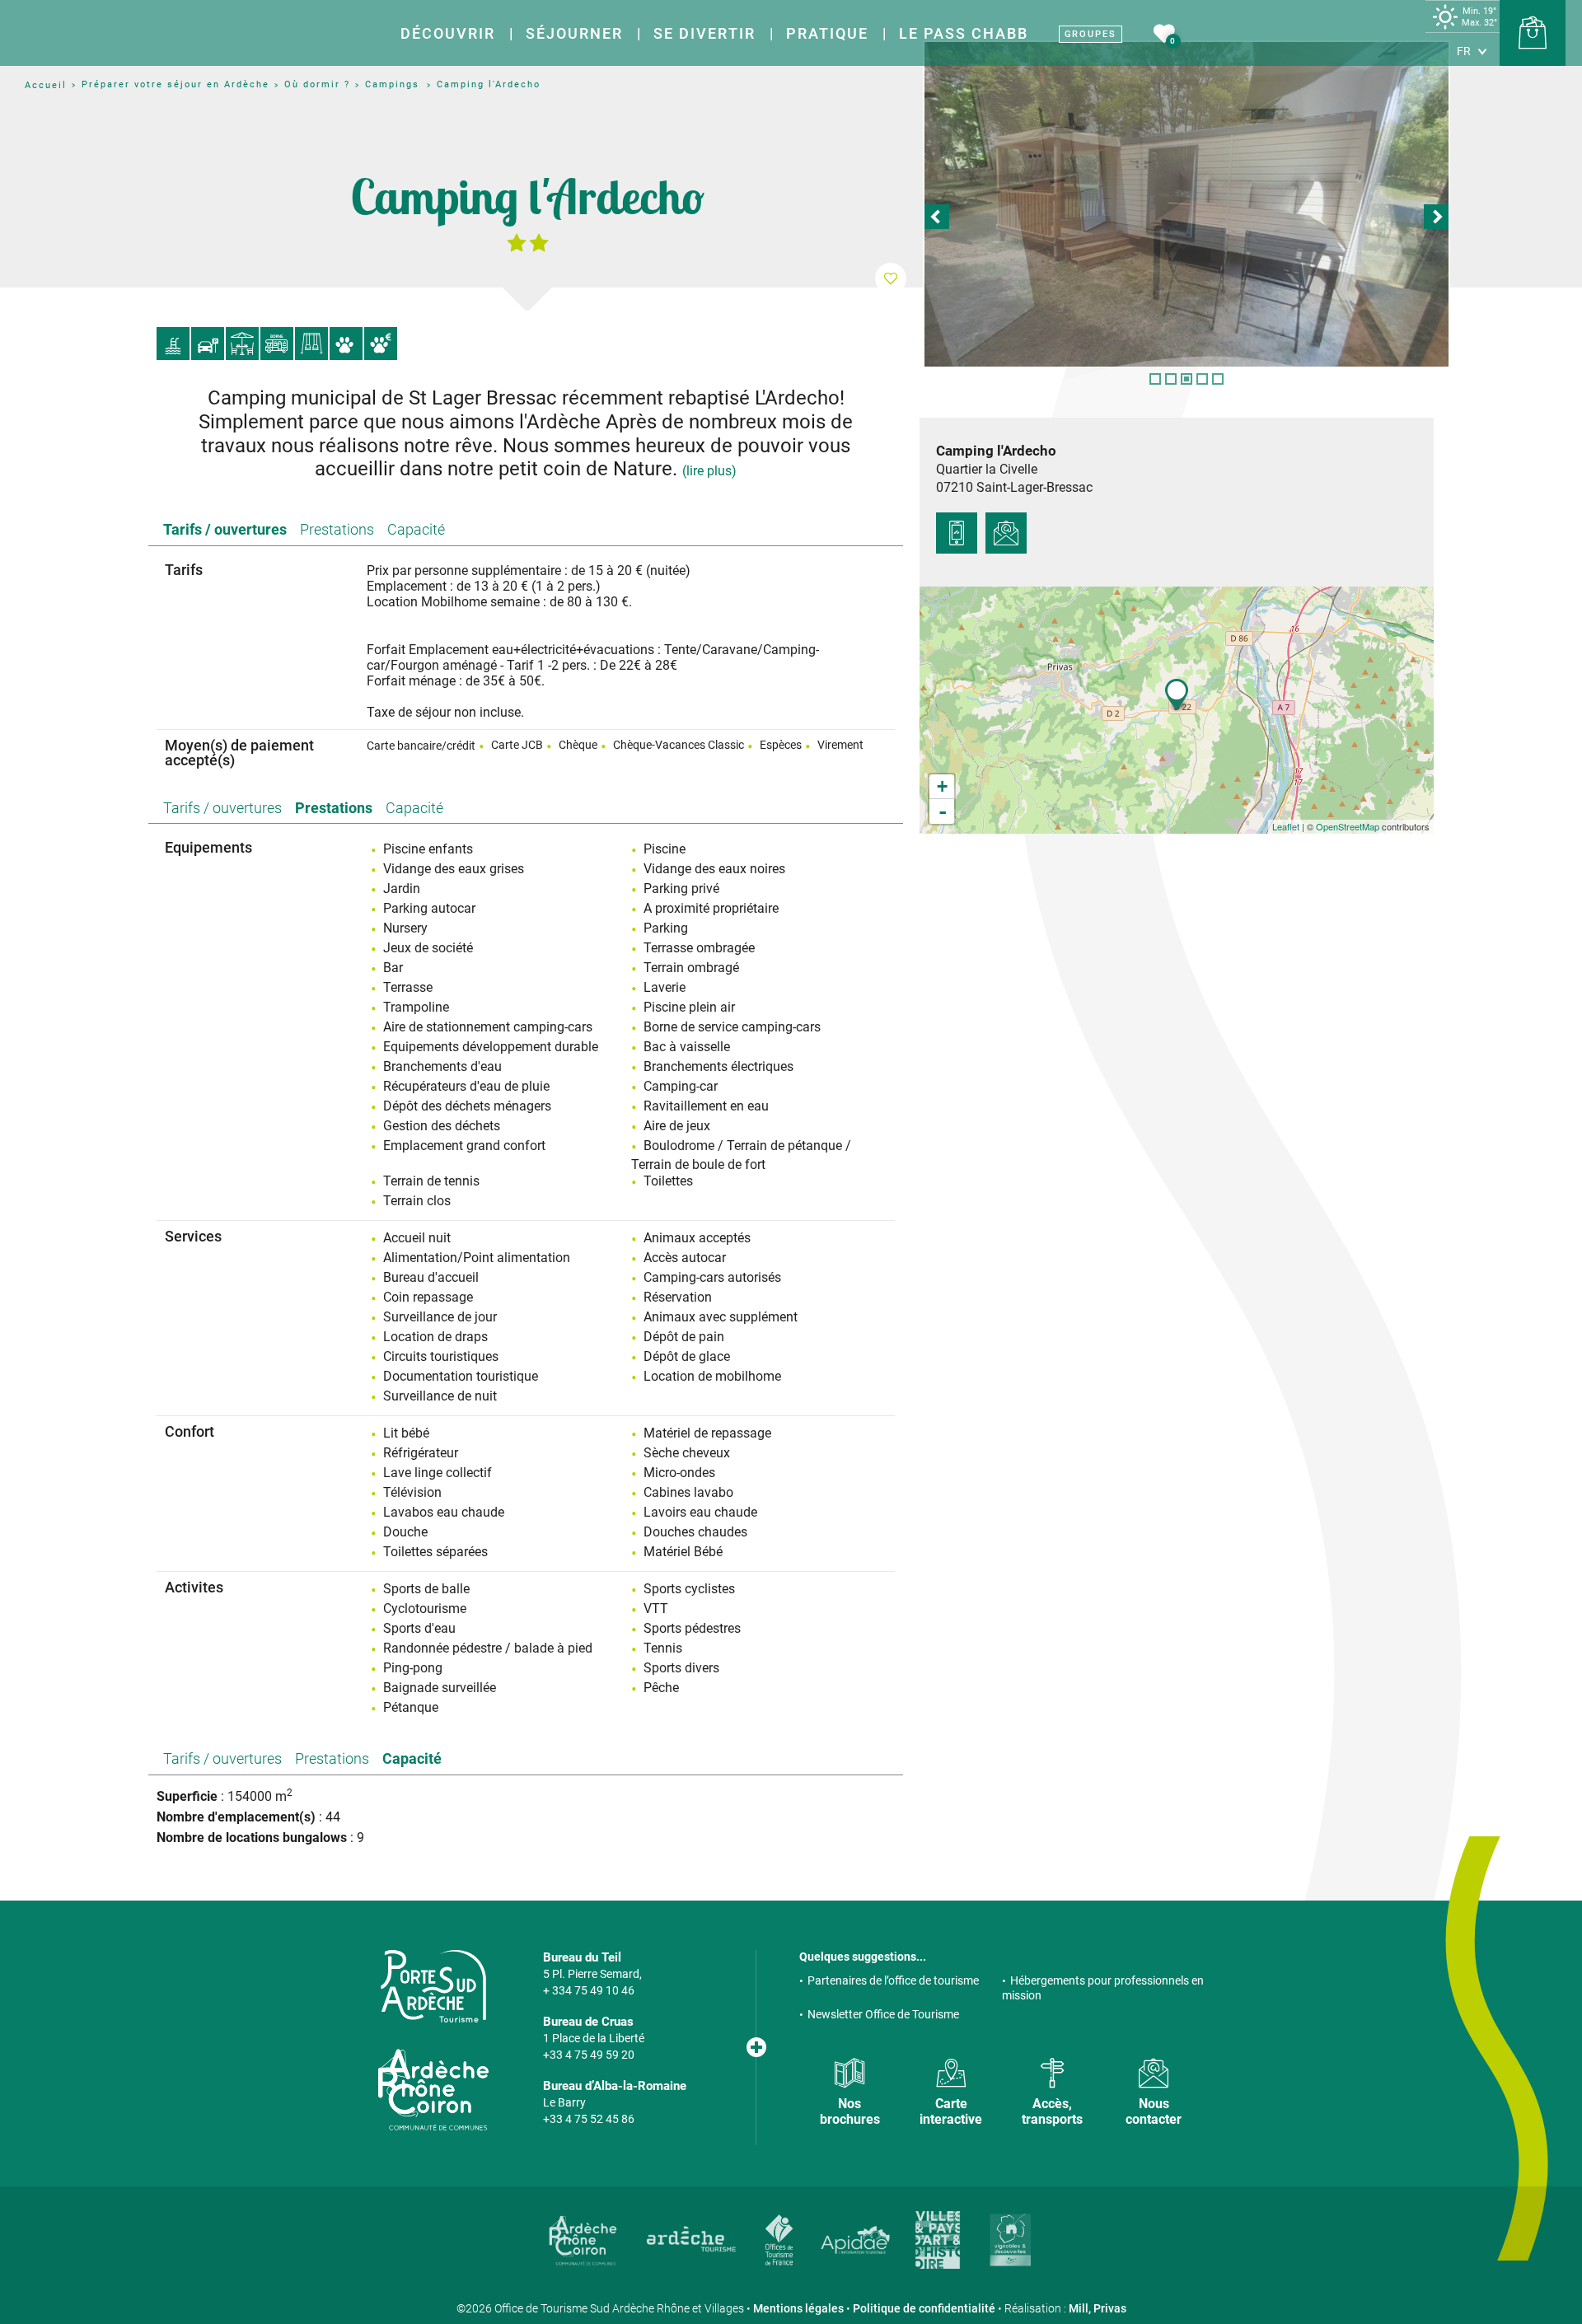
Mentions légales (798, 2308)
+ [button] (942, 786)
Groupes (1091, 34)
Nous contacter (1154, 2111)
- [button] (943, 811)
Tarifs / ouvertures (225, 529)
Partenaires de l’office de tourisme (893, 1980)
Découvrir (448, 33)
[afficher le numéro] (957, 533)
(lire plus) (709, 471)
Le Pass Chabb (964, 33)
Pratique (827, 33)
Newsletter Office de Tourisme (883, 2014)
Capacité (416, 529)
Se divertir (704, 33)
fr (1464, 51)
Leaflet (1286, 826)
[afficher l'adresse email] (1006, 533)
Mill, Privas (1098, 2308)
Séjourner (574, 33)
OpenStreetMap (1348, 826)
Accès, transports (1052, 2111)
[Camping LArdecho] (1186, 204)
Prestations (337, 529)
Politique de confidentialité (924, 2308)
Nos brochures (850, 2111)
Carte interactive (951, 2111)
